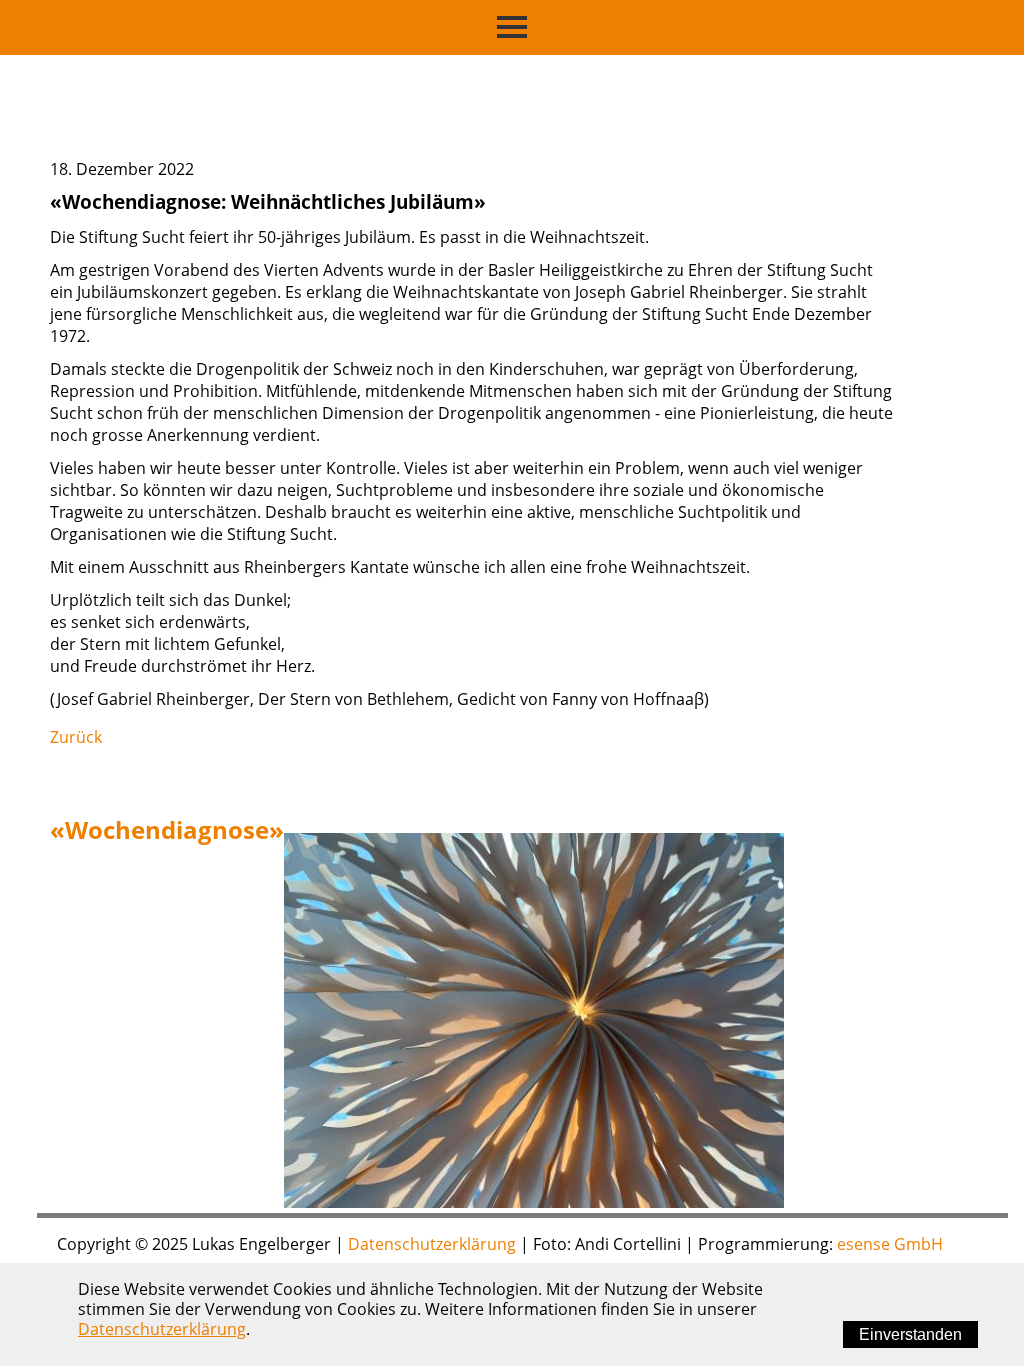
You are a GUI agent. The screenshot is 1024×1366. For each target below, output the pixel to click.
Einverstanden (910, 1334)
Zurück (76, 737)
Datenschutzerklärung (432, 1244)
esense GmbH (890, 1244)
